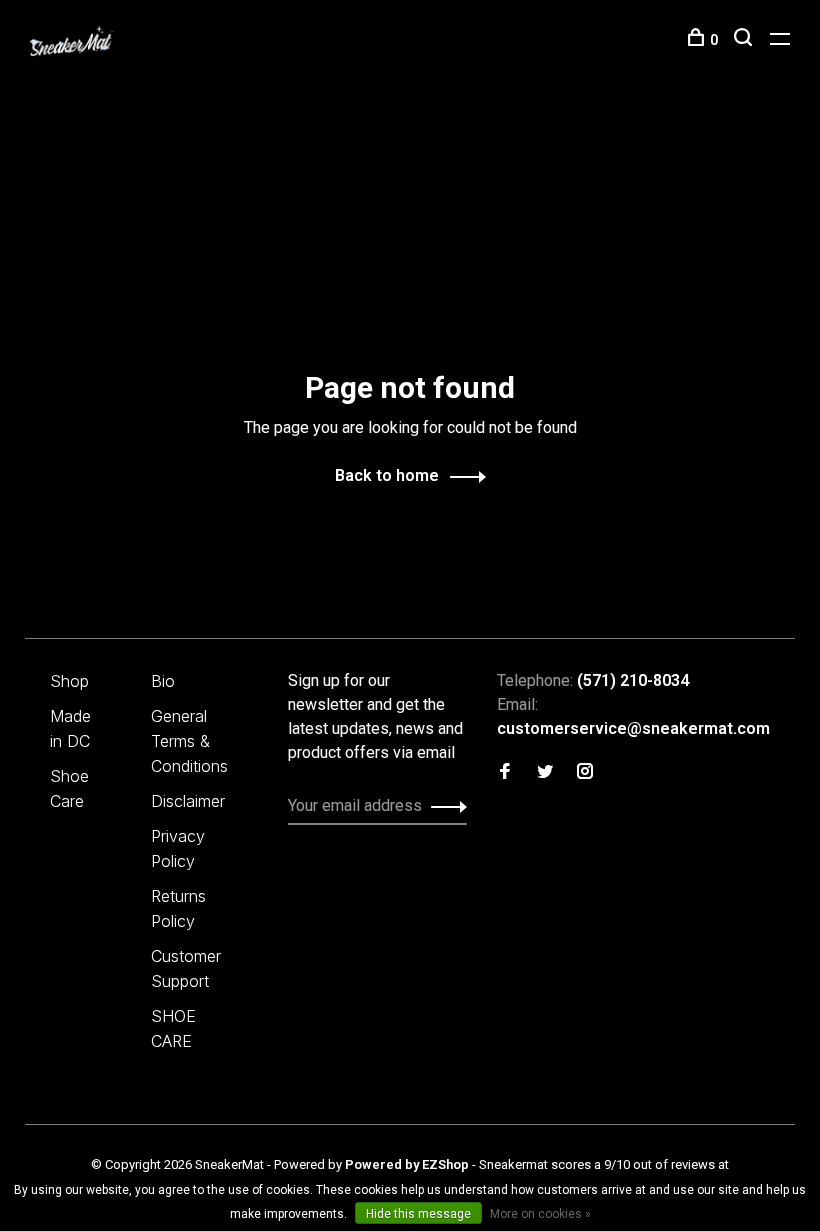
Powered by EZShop (407, 1164)
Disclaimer (188, 801)
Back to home (387, 475)
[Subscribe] (443, 806)
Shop (69, 681)
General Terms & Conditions (189, 741)
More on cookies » (540, 1214)
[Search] (745, 40)
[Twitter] (545, 772)
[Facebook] (505, 772)
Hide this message (418, 1214)
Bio (163, 681)
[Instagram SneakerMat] (585, 772)
